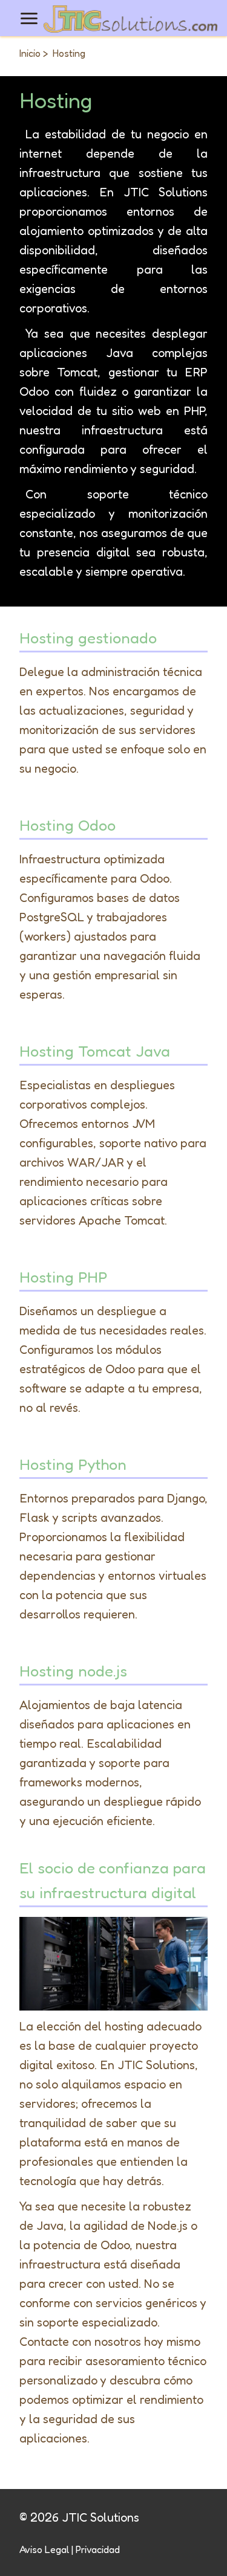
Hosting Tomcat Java (95, 1051)
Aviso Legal (44, 2549)
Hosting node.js (73, 1671)
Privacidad (98, 2549)
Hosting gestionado (88, 638)
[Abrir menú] (29, 18)
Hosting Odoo (67, 825)
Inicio (30, 53)
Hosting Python (73, 1464)
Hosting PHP (63, 1277)
